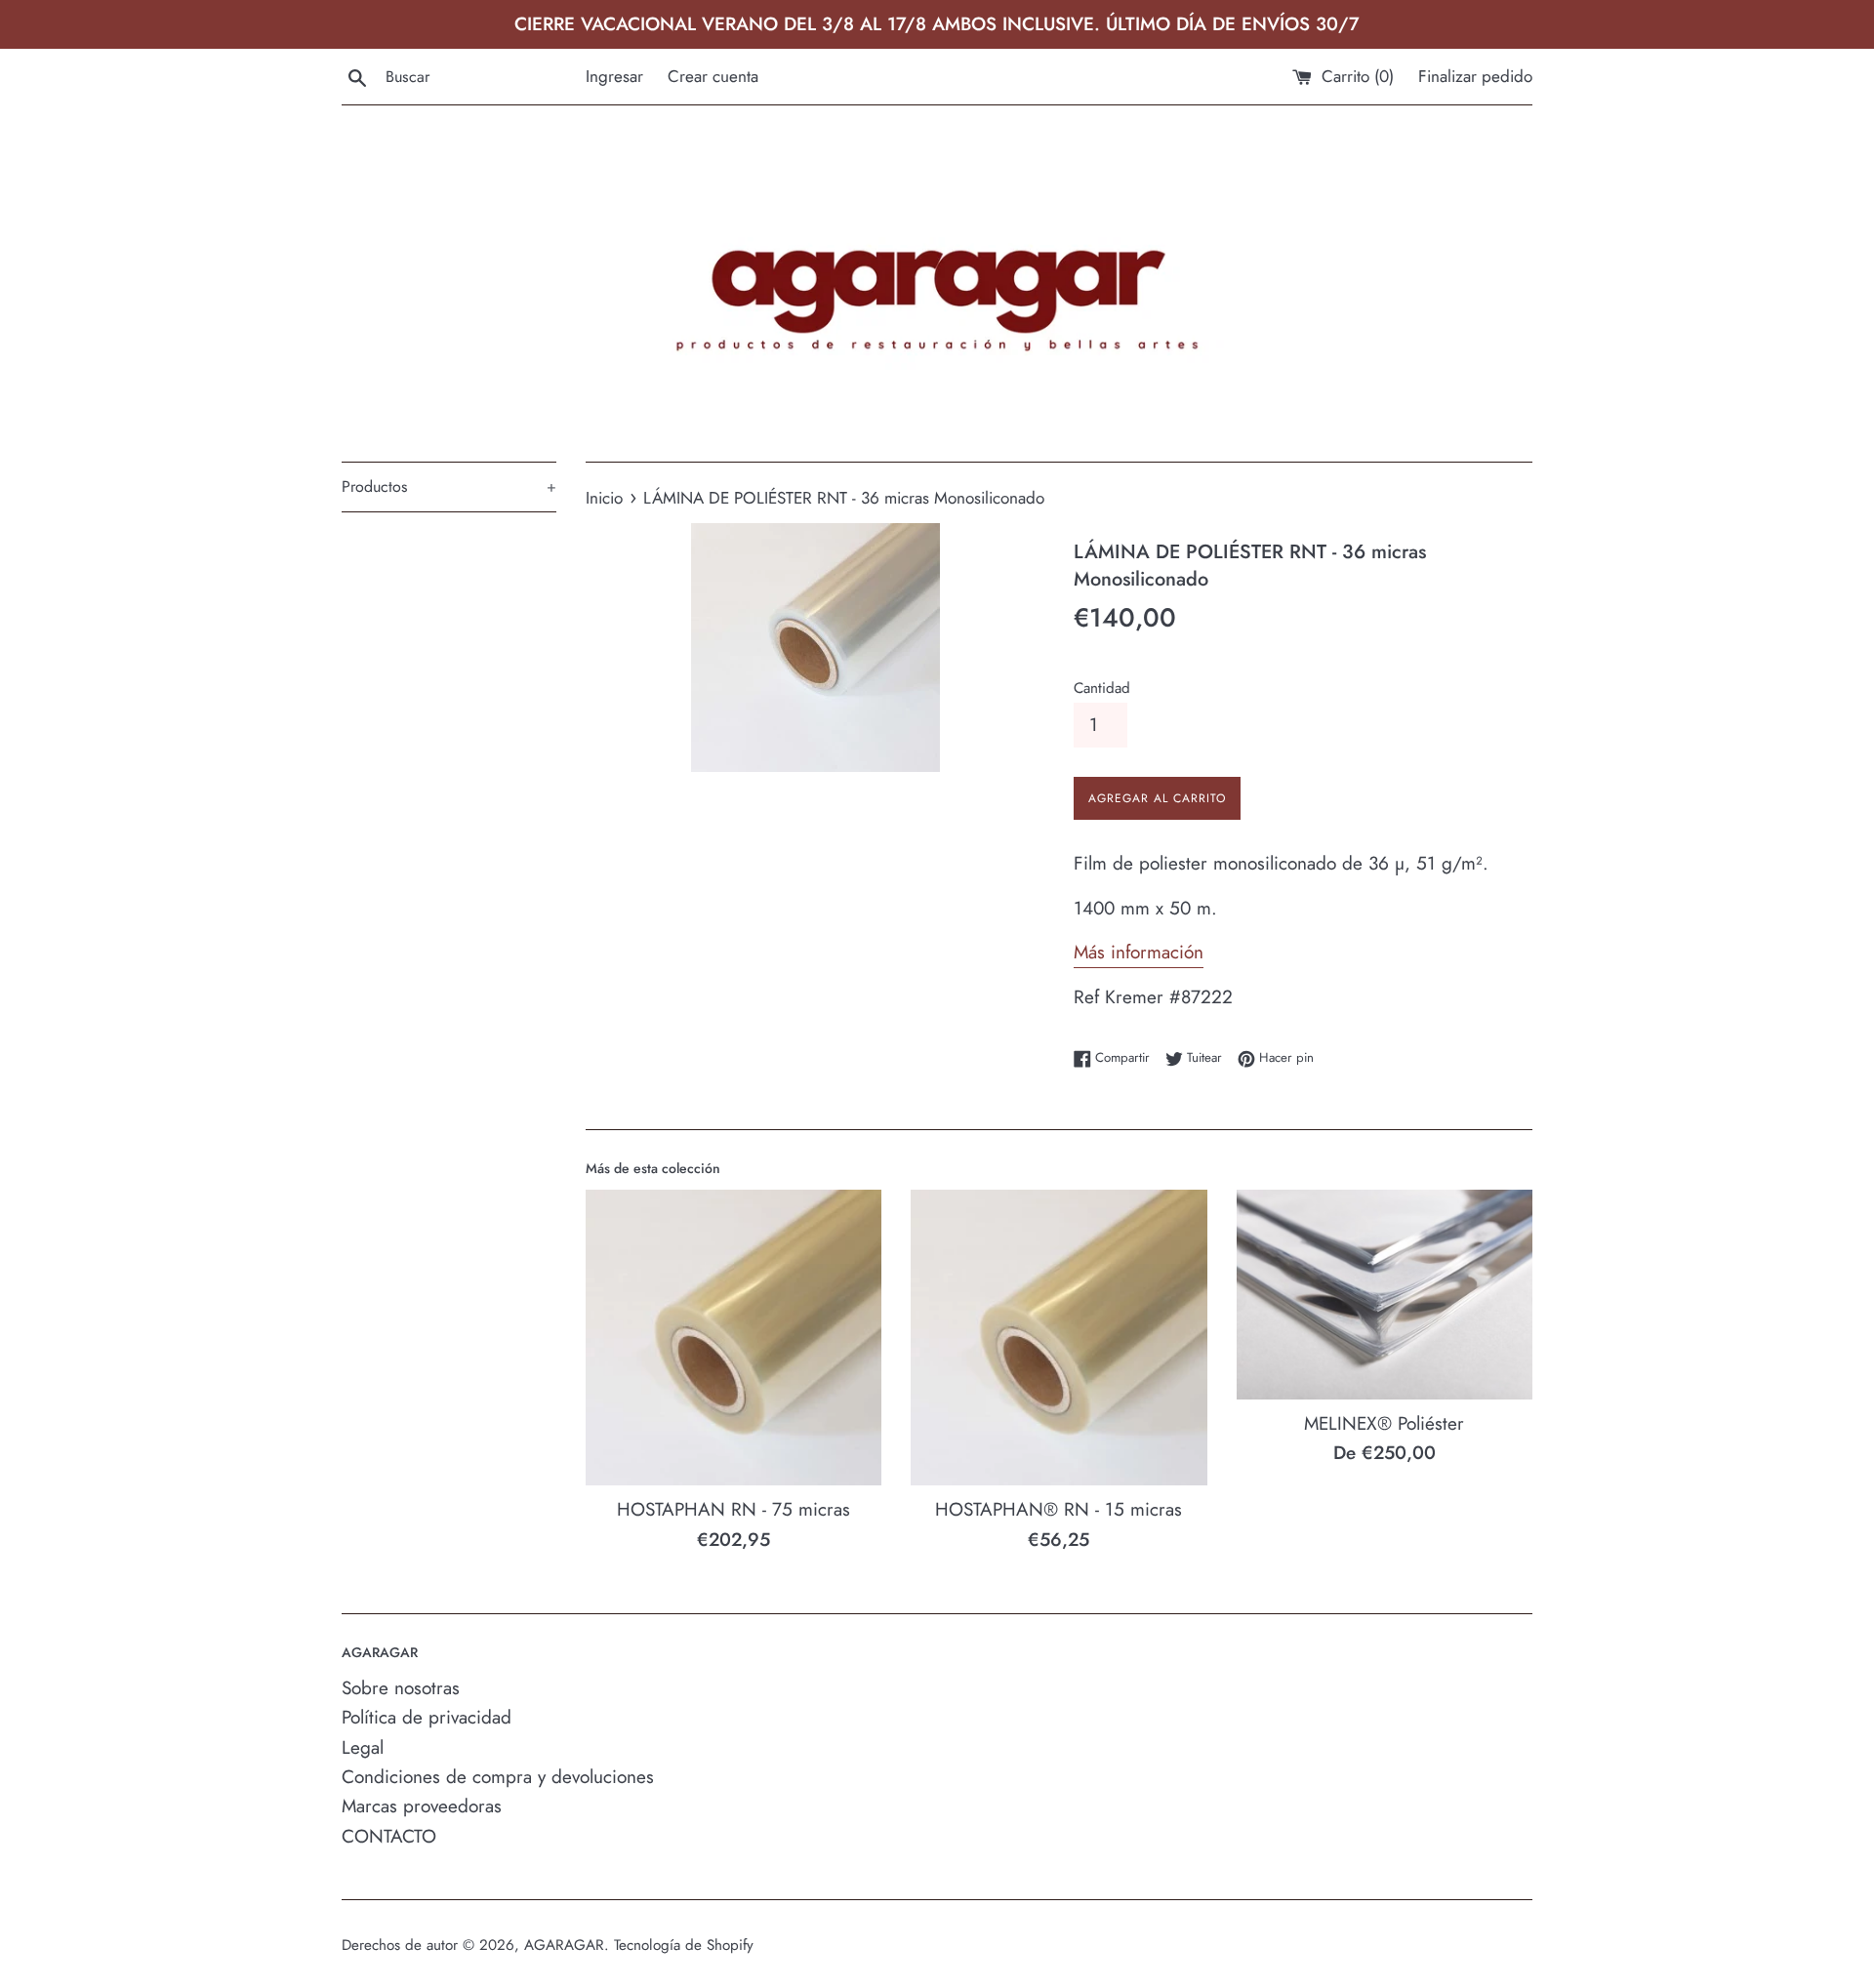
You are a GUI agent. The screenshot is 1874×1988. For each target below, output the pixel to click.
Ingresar (614, 76)
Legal (363, 1747)
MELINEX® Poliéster (1384, 1423)
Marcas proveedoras (422, 1806)
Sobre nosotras (401, 1688)
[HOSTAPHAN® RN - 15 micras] (1059, 1338)
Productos (449, 487)
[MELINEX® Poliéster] (1385, 1295)
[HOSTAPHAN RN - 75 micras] (733, 1338)
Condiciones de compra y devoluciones (498, 1777)
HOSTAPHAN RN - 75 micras (733, 1509)
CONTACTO (389, 1836)
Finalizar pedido (1475, 76)
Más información (1139, 952)
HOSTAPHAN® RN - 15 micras (1059, 1509)
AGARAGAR (564, 1945)
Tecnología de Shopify (684, 1945)
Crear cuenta (713, 76)
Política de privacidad (427, 1717)
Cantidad (1102, 688)
